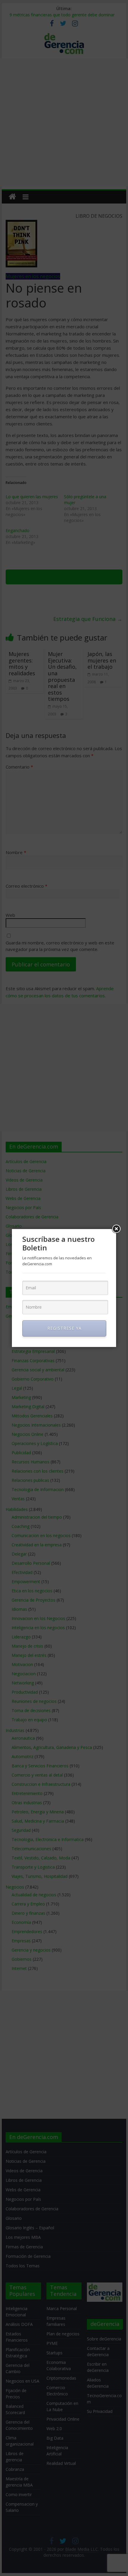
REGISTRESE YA (64, 1328)
